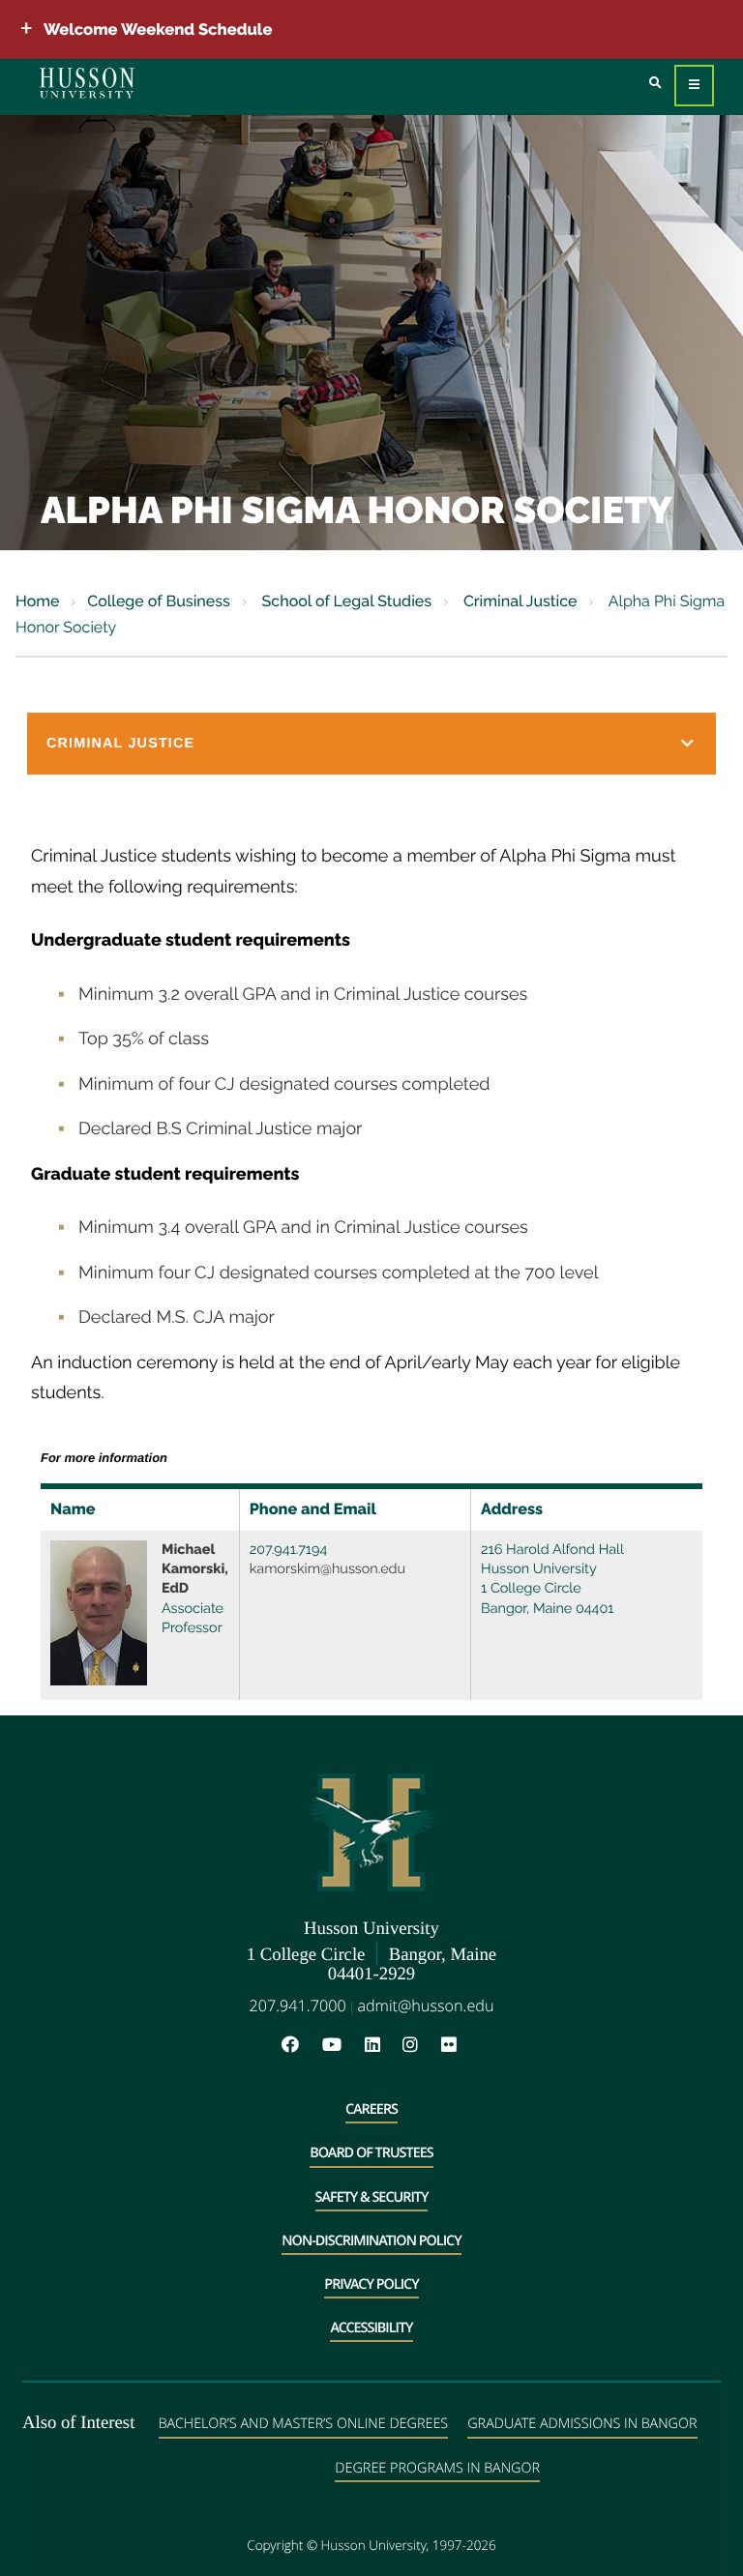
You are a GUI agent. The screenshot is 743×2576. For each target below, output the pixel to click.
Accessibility (371, 2328)
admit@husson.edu (425, 2005)
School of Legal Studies (345, 601)
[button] (371, 744)
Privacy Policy (371, 2284)
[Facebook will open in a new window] (300, 2046)
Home (38, 601)
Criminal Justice (519, 601)
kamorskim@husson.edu (327, 1569)
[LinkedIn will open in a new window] (382, 2046)
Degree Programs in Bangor (437, 2468)
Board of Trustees (371, 2153)
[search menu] (655, 84)
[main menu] (694, 86)
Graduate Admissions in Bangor (582, 2424)
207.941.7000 (298, 2005)
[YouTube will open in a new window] (342, 2046)
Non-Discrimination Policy (371, 2241)
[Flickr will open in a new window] (451, 2046)
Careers (371, 2109)
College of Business (159, 601)
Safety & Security (372, 2197)
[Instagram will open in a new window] (420, 2046)
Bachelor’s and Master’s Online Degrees (303, 2424)
